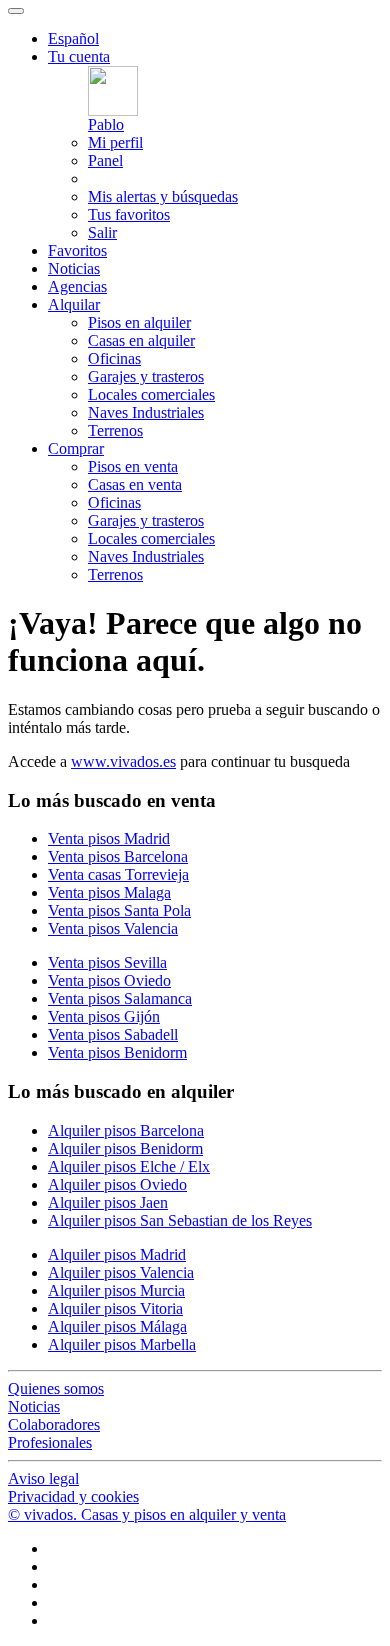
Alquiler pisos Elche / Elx (129, 1166)
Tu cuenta (79, 56)
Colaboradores (54, 1424)
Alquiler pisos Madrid (117, 1254)
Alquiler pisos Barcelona (126, 1130)
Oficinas (114, 358)
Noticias (74, 268)
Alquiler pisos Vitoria (115, 1308)
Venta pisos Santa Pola (119, 910)
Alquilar (74, 304)
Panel (105, 160)
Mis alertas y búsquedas (163, 196)
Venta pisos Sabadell (113, 1034)
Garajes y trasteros (146, 376)
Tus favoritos (129, 214)
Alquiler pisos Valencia (121, 1272)
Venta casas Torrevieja (118, 874)
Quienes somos (56, 1388)
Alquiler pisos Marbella (122, 1344)
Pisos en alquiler (139, 322)
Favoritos (77, 250)
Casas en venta (135, 484)
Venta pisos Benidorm (117, 1052)
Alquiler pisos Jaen (108, 1202)
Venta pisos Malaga (109, 892)
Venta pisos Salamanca (120, 998)
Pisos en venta (133, 466)
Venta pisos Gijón (104, 1016)
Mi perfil (115, 142)
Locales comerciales (151, 394)
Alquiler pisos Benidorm (125, 1148)
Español (73, 38)
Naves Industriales (146, 412)
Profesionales (50, 1442)
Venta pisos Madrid (109, 838)
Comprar (76, 448)
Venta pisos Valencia (113, 928)
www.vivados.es (123, 761)
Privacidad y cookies (73, 1496)
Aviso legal (43, 1478)
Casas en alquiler (141, 340)
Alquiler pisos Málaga (117, 1326)
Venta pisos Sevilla (107, 962)
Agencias (77, 286)
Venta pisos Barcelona (118, 856)
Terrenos (115, 430)
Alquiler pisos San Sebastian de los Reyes (180, 1220)
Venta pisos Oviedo (109, 980)
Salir (102, 232)
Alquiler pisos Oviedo (117, 1184)
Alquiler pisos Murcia (116, 1290)
